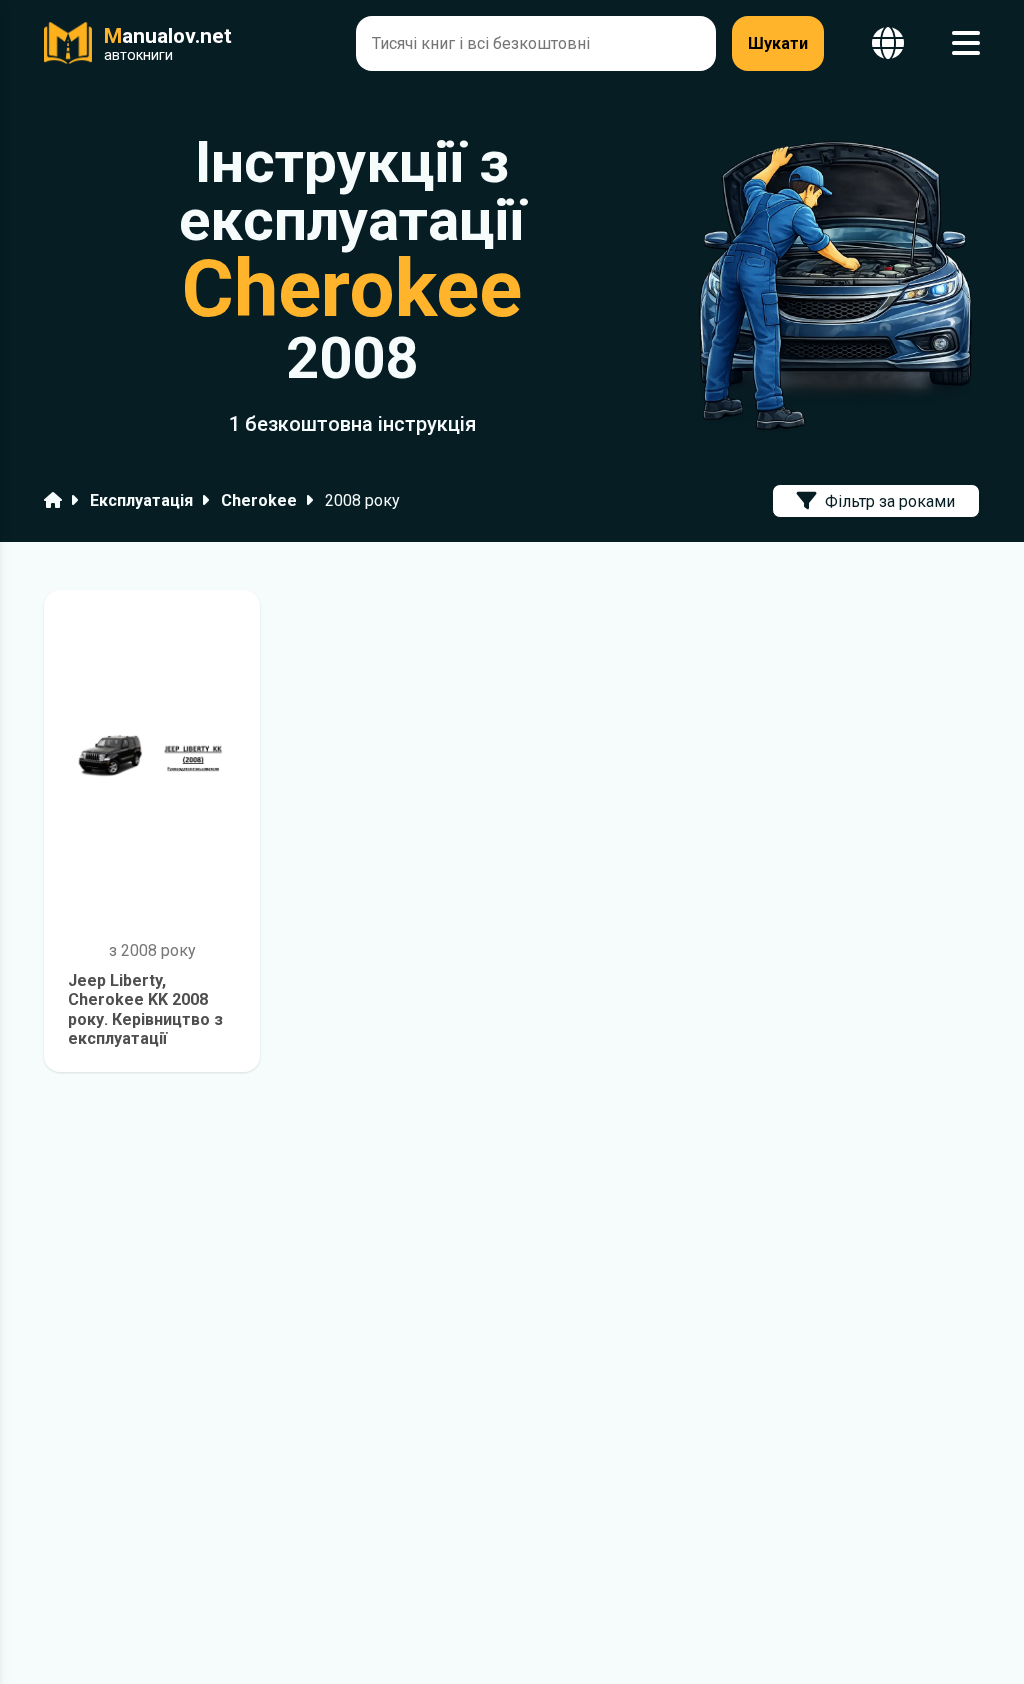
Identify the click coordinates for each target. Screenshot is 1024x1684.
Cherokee (259, 500)
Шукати (778, 43)
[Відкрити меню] (966, 43)
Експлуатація (141, 500)
